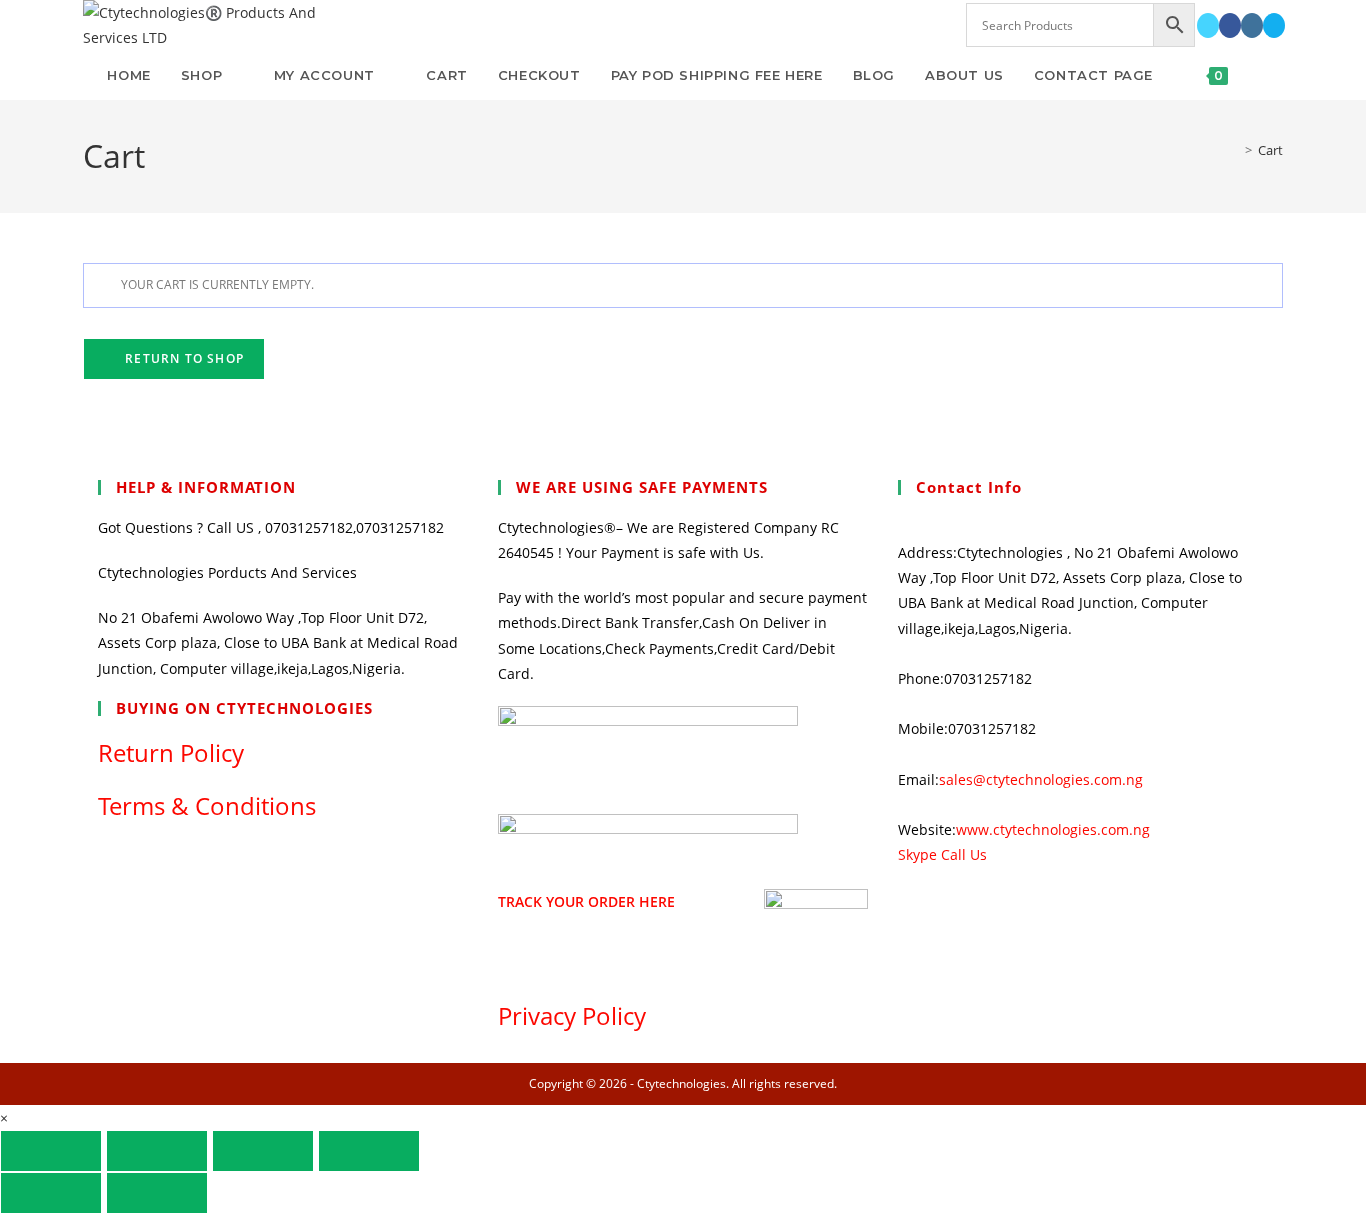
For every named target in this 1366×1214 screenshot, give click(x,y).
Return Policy (171, 752)
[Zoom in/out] (51, 1151)
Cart (1270, 150)
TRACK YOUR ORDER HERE (586, 901)
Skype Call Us (942, 854)
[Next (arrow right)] (157, 1193)
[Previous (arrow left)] (51, 1193)
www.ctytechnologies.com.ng (1053, 829)
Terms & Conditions (207, 805)
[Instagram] (1252, 25)
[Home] (1234, 150)
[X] (1208, 25)
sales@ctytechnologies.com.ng (1041, 779)
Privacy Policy (572, 1015)
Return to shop (182, 358)
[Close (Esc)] (369, 1151)
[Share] (263, 1151)
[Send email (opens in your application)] (1274, 25)
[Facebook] (1230, 25)
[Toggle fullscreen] (157, 1151)
